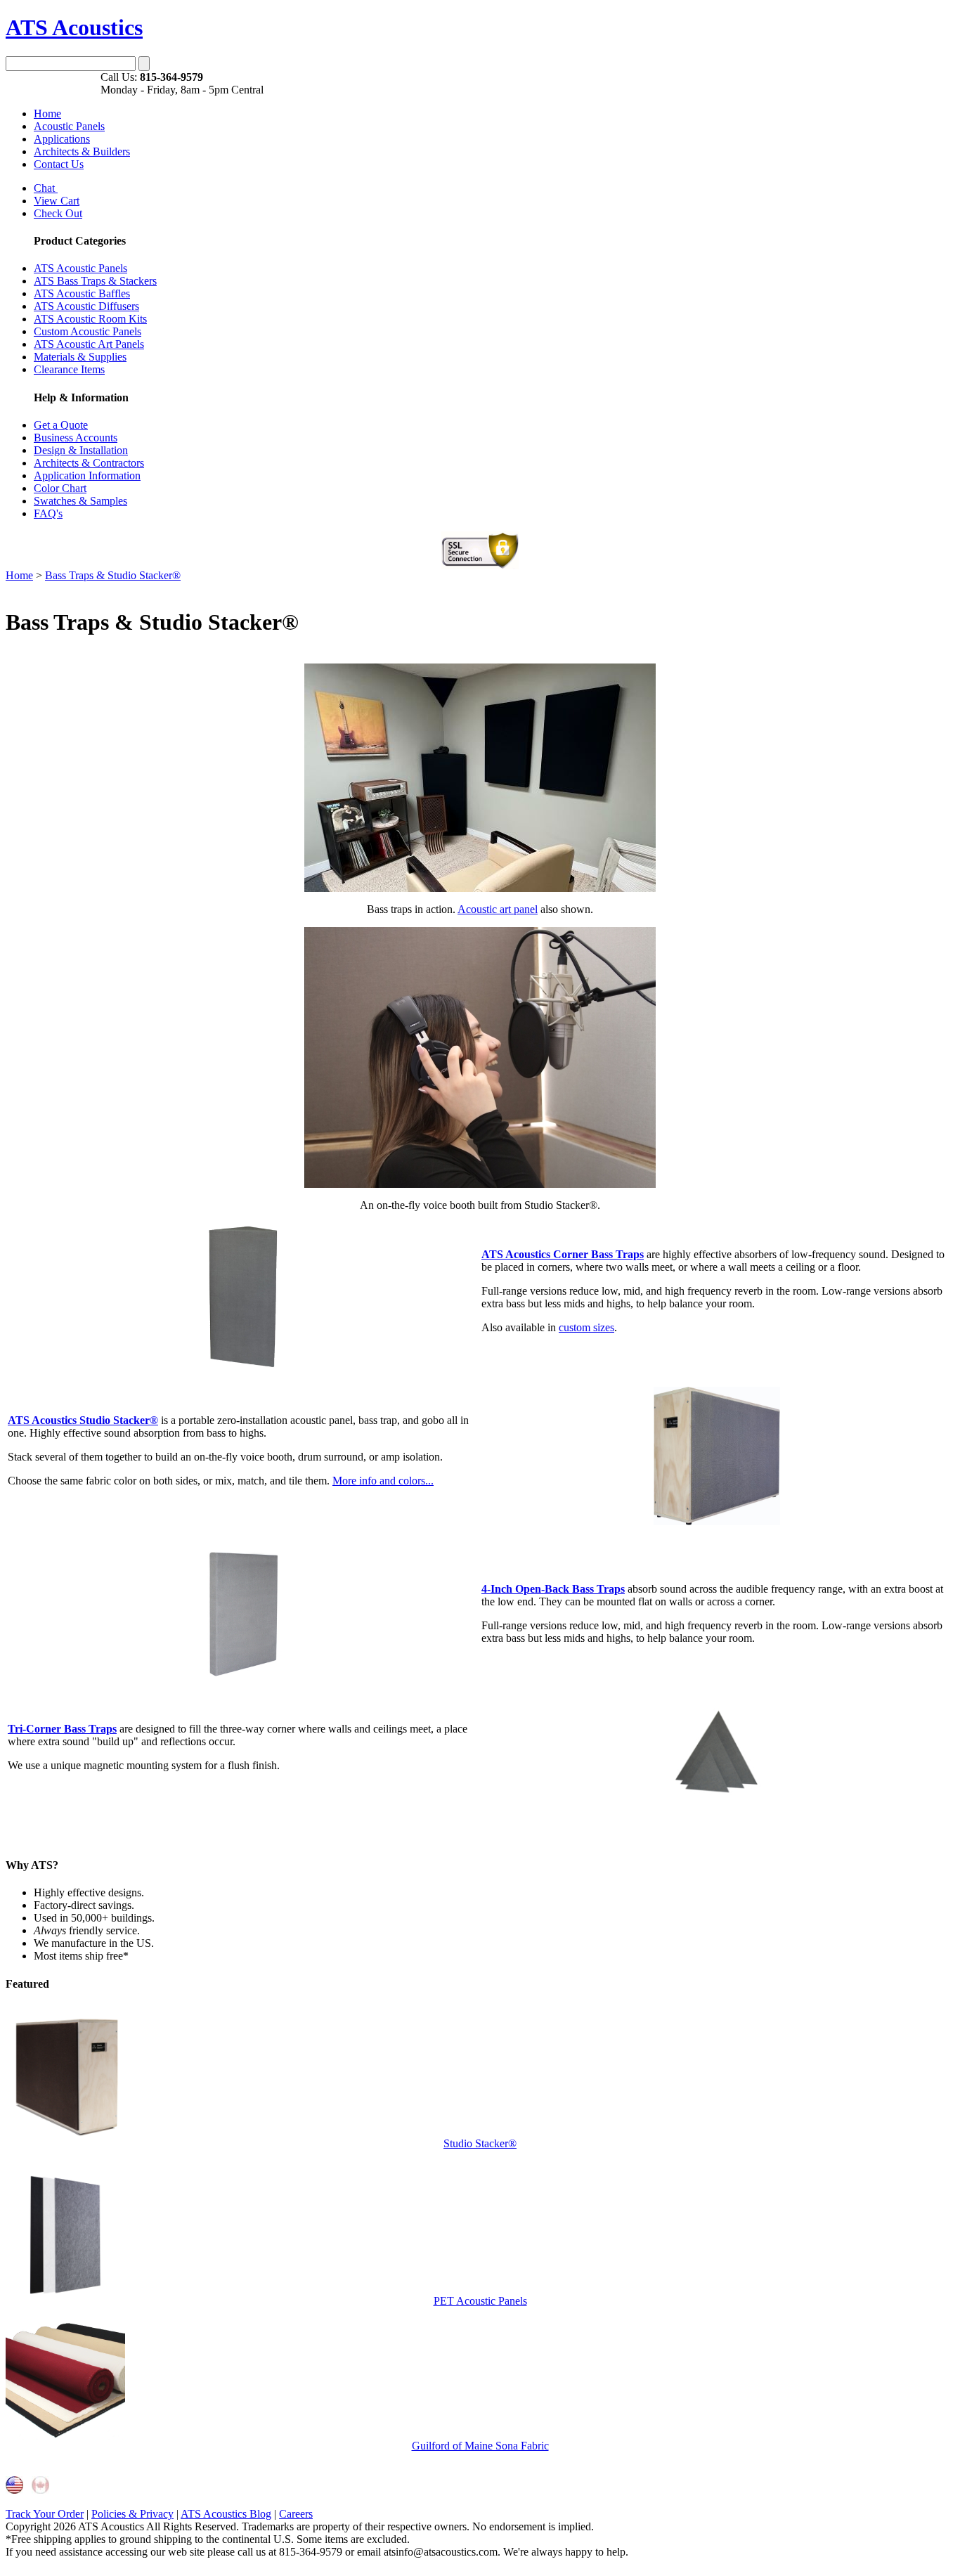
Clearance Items (69, 369)
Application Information (87, 475)
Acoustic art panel (498, 909)
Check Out (58, 213)
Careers (296, 2514)
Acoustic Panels (69, 126)
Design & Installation (81, 450)
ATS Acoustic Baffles (82, 293)
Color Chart (60, 488)
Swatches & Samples (80, 501)
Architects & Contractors (89, 463)
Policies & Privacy (132, 2514)
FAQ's (48, 513)
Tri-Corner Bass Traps (62, 1729)
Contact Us (59, 164)
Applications (62, 139)
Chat (46, 188)
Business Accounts (76, 438)
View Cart (57, 201)
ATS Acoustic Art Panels (89, 344)
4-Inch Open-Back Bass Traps (553, 1589)
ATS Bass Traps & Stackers (95, 281)
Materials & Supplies (80, 357)
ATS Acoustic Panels (80, 268)
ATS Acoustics (74, 27)
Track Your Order (45, 2514)
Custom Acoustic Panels (87, 331)
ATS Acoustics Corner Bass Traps (563, 1254)
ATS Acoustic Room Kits (90, 319)
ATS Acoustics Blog (226, 2514)
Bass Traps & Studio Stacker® (113, 575)
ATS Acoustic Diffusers (86, 306)
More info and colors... (383, 1481)
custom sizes (586, 1327)
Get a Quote (61, 425)
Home (47, 114)
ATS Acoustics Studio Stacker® (83, 1420)
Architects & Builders (82, 151)
